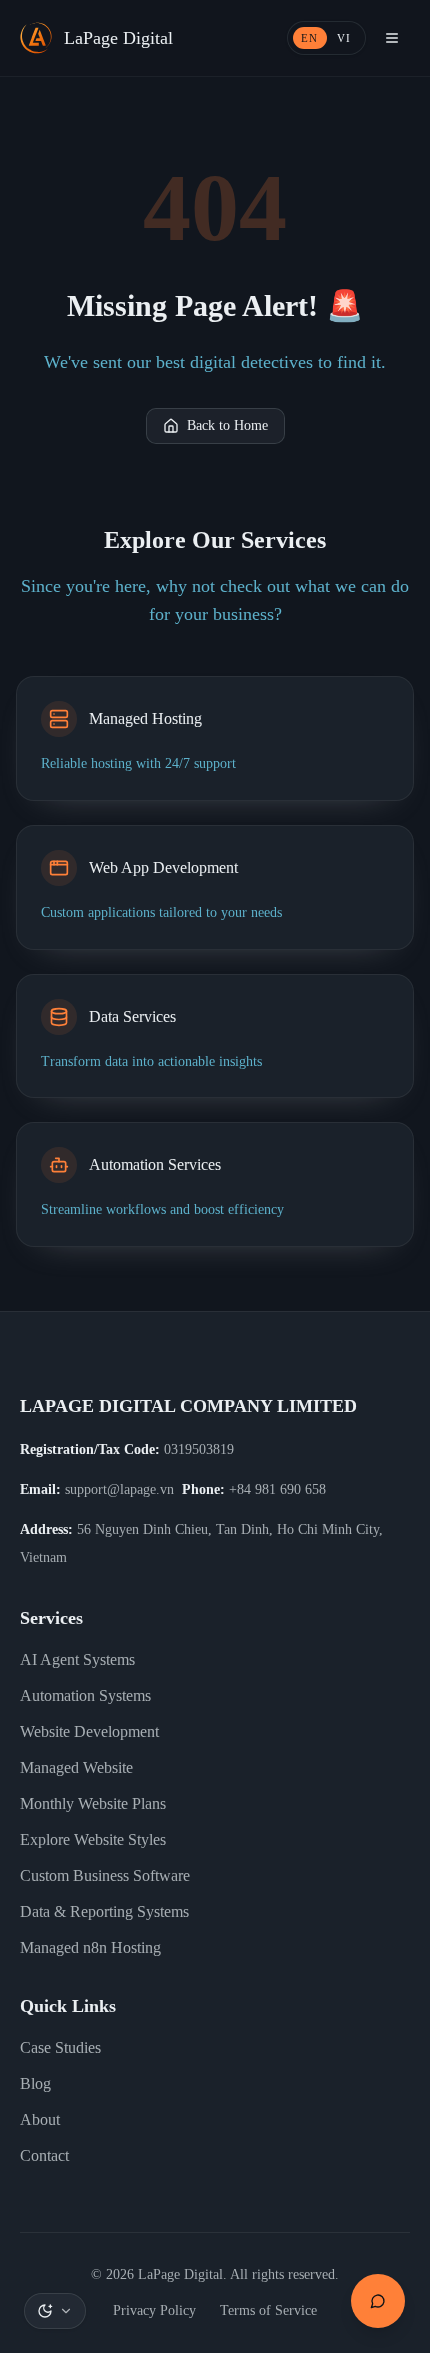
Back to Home (227, 425)
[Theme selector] (55, 2311)
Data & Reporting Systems (104, 1911)
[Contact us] (378, 2301)
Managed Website (76, 1767)
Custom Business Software (105, 1875)
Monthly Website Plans (93, 1803)
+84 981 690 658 (277, 1489)
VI (344, 38)
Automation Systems (85, 1695)
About (40, 2119)
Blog (35, 2083)
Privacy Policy (154, 2310)
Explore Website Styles (93, 1839)
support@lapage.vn (119, 1489)
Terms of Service (268, 2310)
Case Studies (60, 2047)
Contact (44, 2155)
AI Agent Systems (77, 1659)
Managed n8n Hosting (90, 1947)
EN (310, 38)
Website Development (89, 1731)
